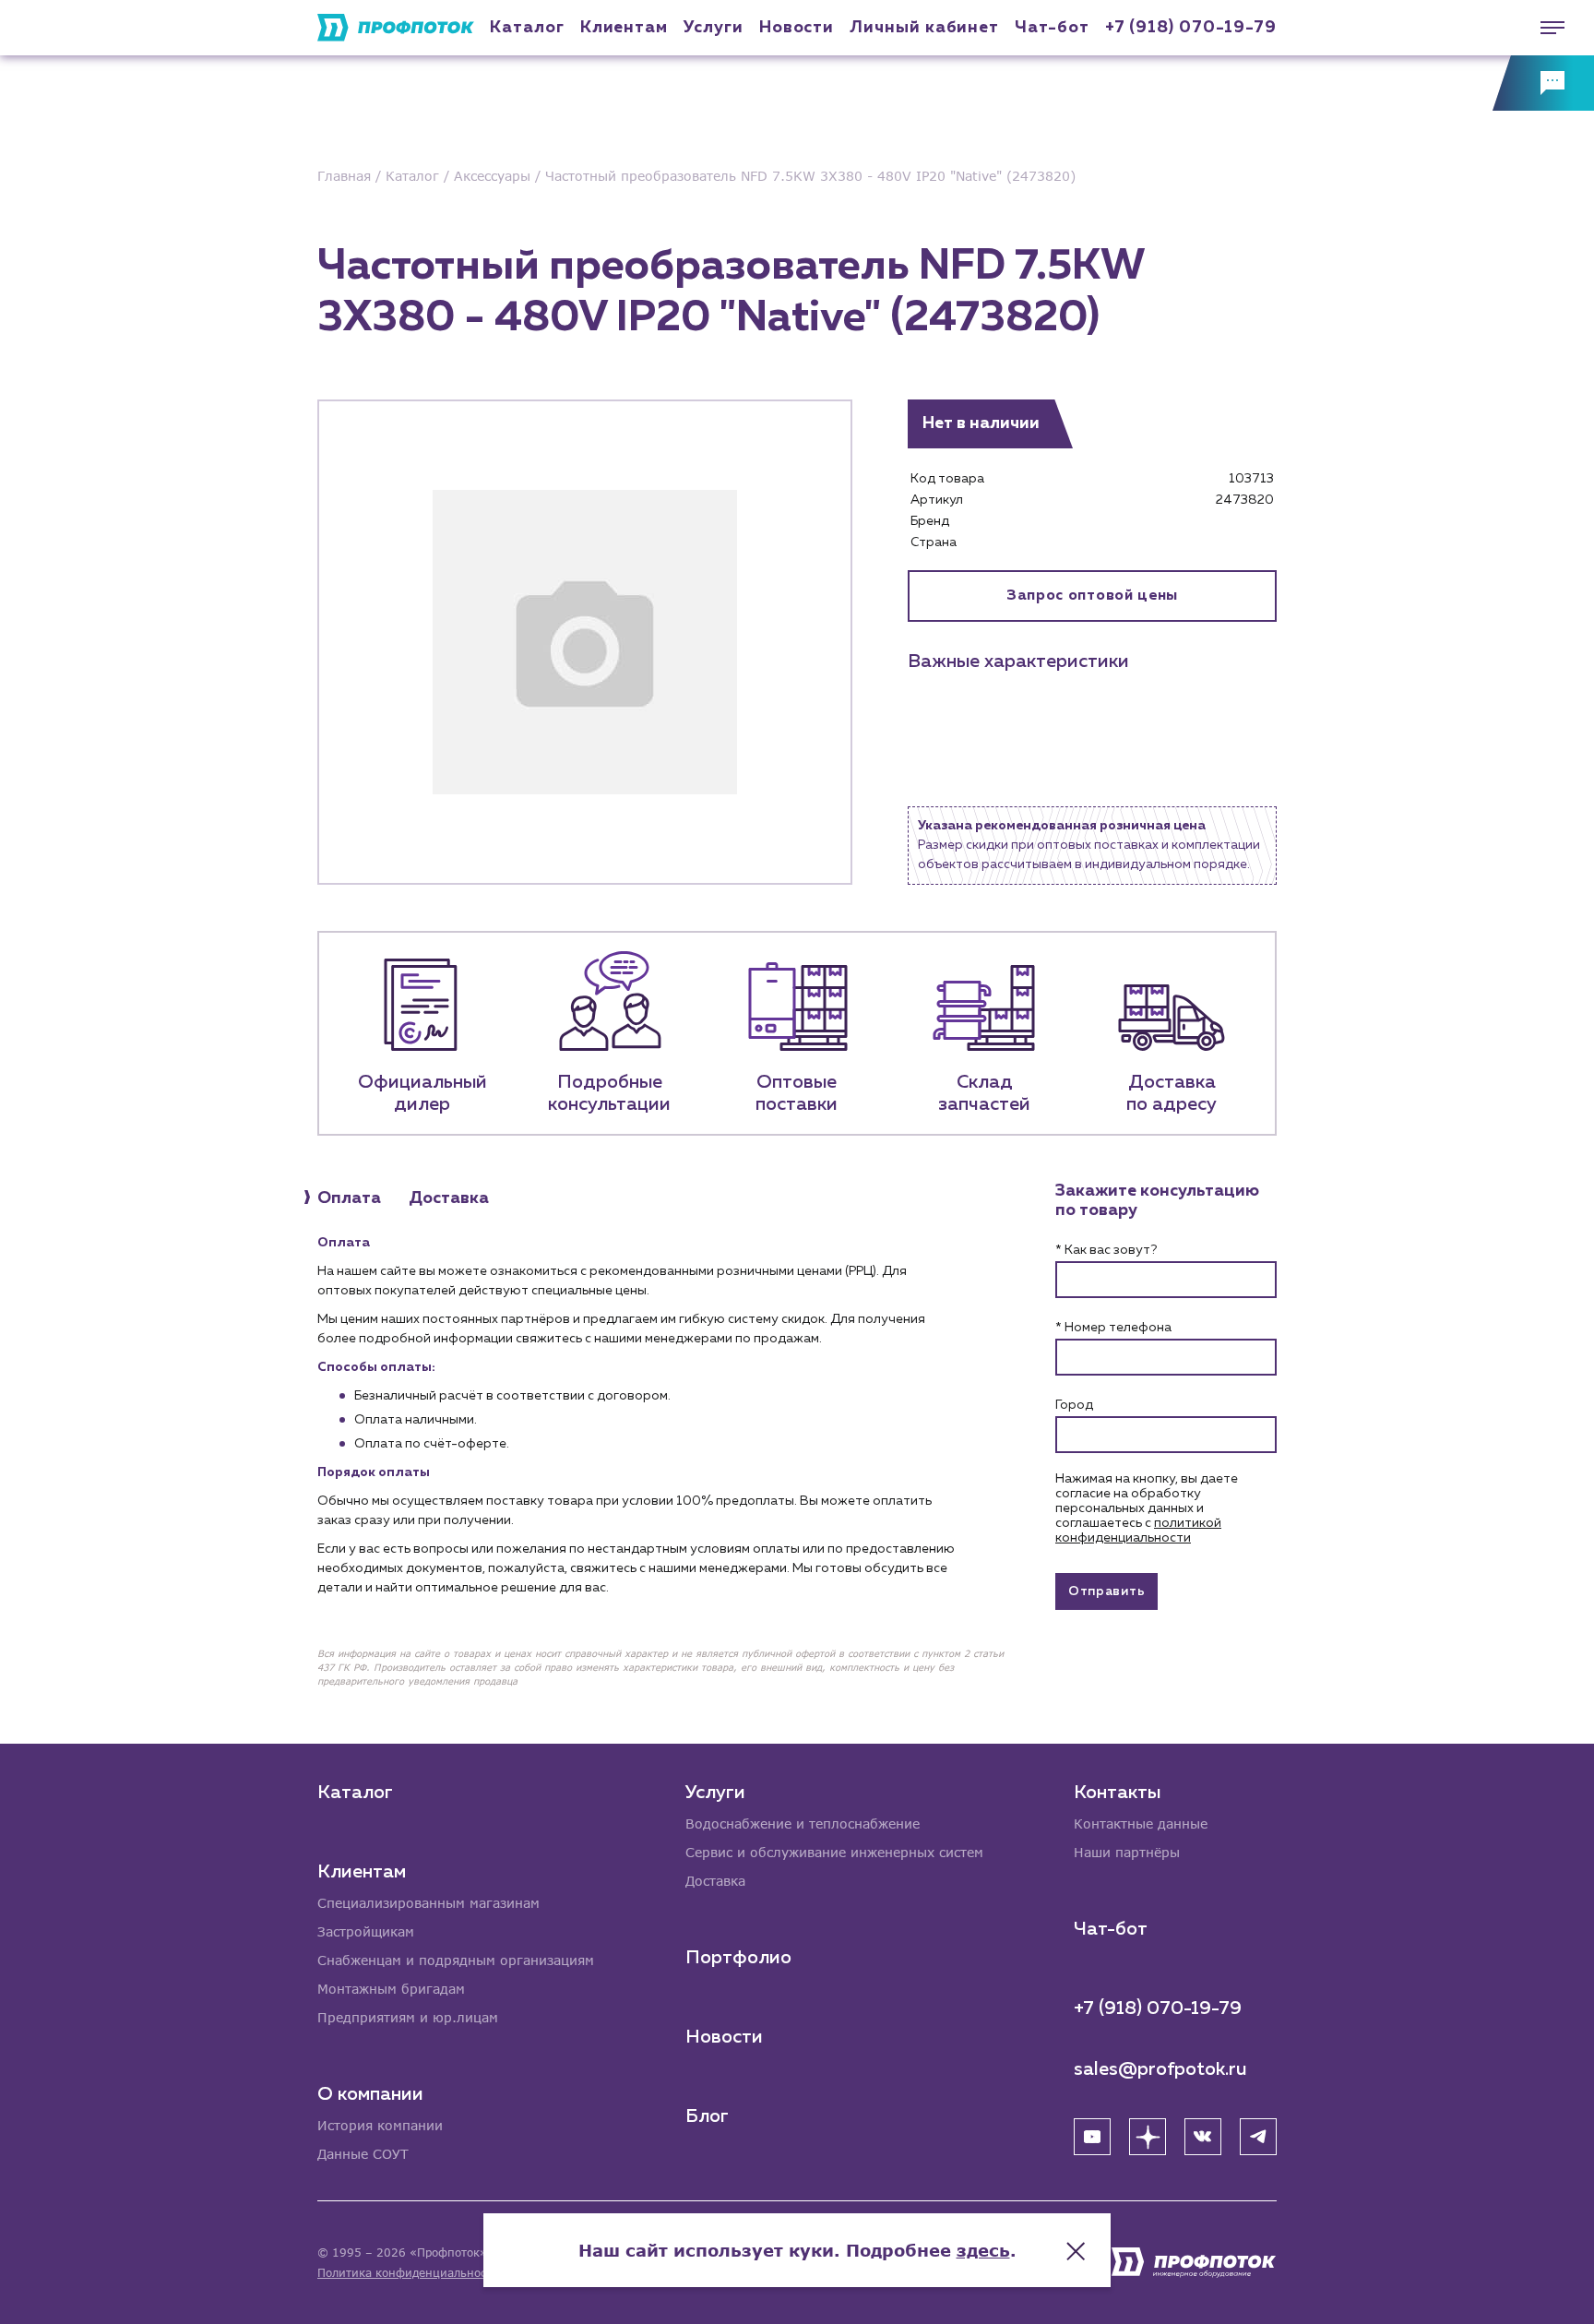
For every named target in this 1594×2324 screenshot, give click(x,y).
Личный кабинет (924, 28)
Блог (707, 2116)
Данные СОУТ (363, 2154)
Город (1074, 1405)
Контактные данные (1141, 1823)
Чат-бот (1052, 28)
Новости (724, 2037)
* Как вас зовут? (1106, 1250)
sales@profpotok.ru (1160, 2069)
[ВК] (1203, 2137)
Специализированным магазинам (428, 1903)
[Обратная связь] (1543, 83)
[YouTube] (1092, 2137)
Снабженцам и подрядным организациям (456, 1960)
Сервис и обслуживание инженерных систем (834, 1852)
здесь (983, 2250)
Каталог (527, 28)
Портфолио (738, 1958)
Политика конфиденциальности (408, 2273)
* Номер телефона (1113, 1328)
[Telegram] (1258, 2137)
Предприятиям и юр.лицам (408, 2017)
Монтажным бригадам (391, 1989)
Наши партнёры (1127, 1852)
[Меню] (1543, 28)
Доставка (715, 1881)
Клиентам (624, 28)
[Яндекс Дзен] (1148, 2137)
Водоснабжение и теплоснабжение (803, 1823)
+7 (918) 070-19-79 (1191, 28)
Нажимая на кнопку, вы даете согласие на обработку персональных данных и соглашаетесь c (1147, 1508)
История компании (380, 2125)
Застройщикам (366, 1931)
